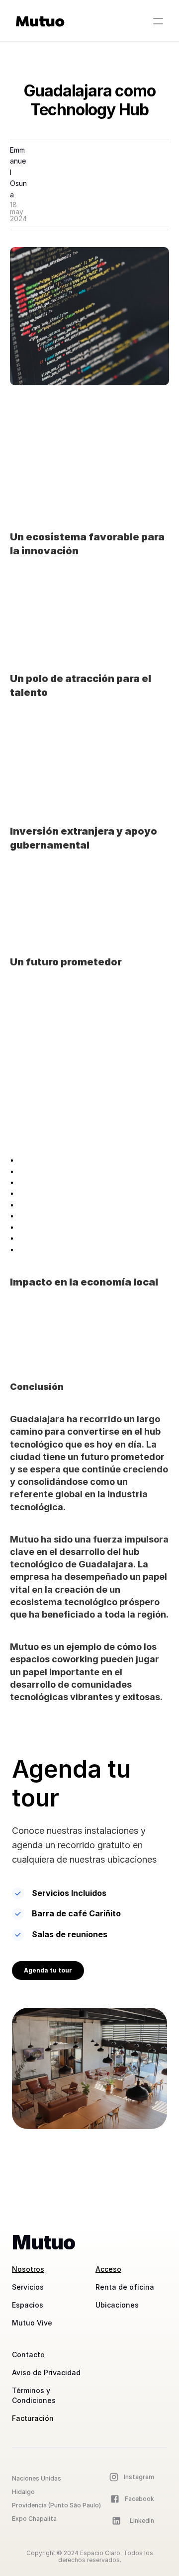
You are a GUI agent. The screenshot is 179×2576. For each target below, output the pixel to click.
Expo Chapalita (34, 2519)
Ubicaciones (117, 2305)
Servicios (28, 2287)
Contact (26, 2355)
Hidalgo (24, 2492)
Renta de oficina (125, 2287)
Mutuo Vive (32, 2323)
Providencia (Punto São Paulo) (57, 2505)
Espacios (28, 2305)
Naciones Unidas (37, 2478)
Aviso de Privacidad (46, 2372)
